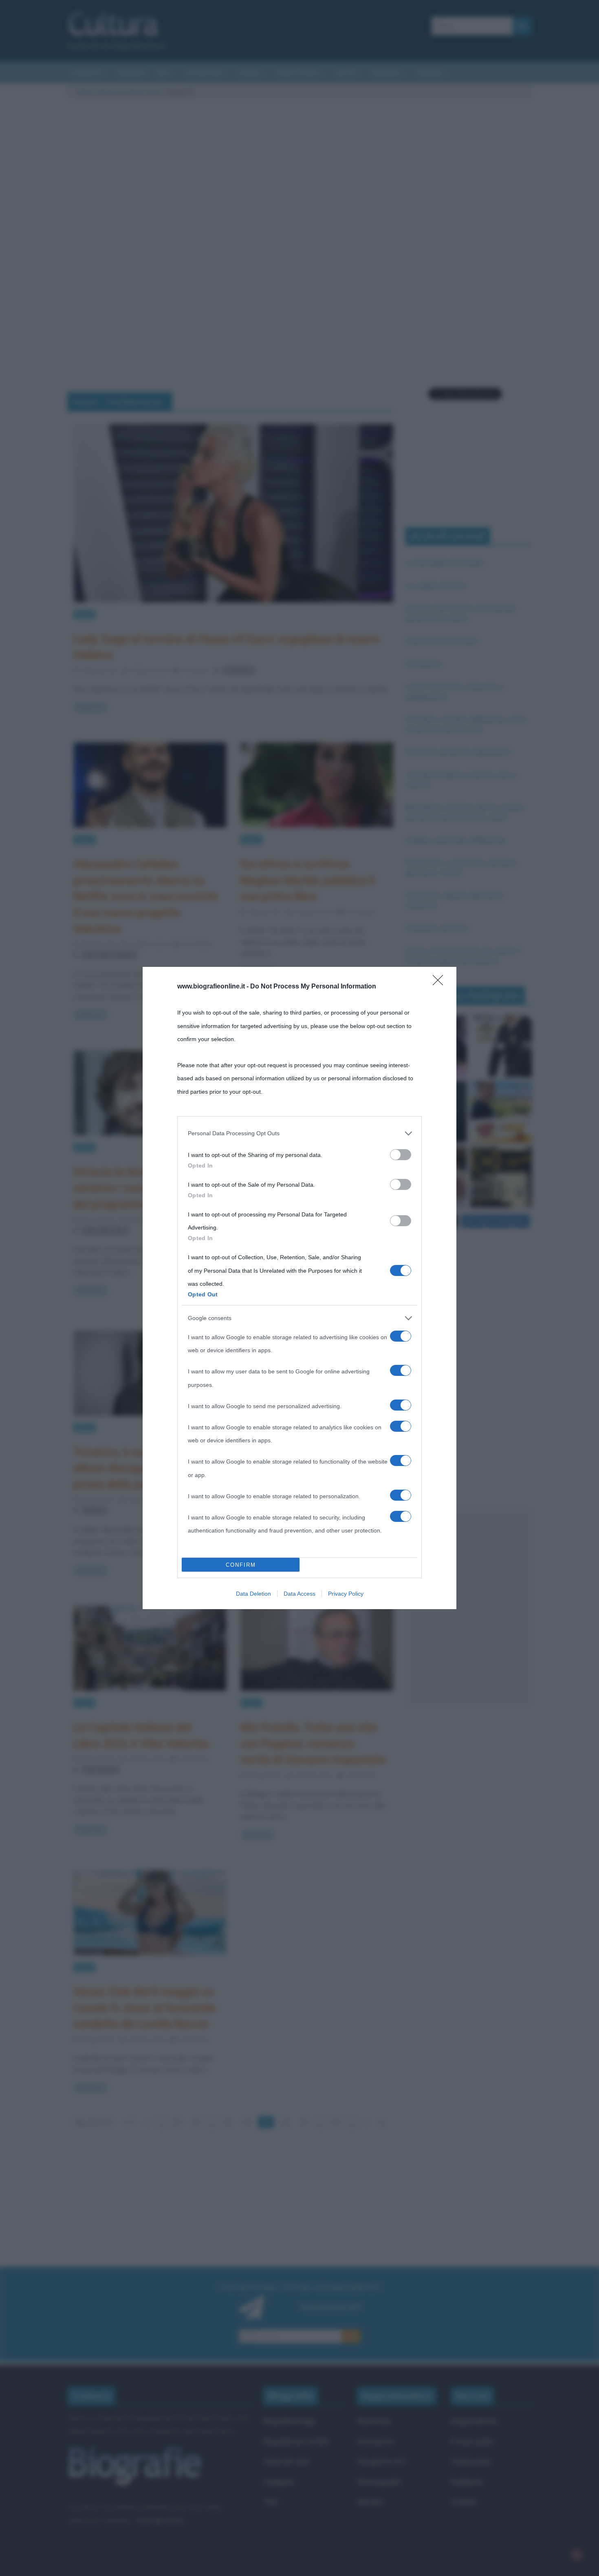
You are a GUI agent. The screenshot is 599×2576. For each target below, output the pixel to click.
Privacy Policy (346, 1594)
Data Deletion (253, 1594)
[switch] (401, 1155)
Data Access (299, 1594)
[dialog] (299, 1288)
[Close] (440, 983)
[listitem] (299, 1133)
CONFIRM (241, 1565)
